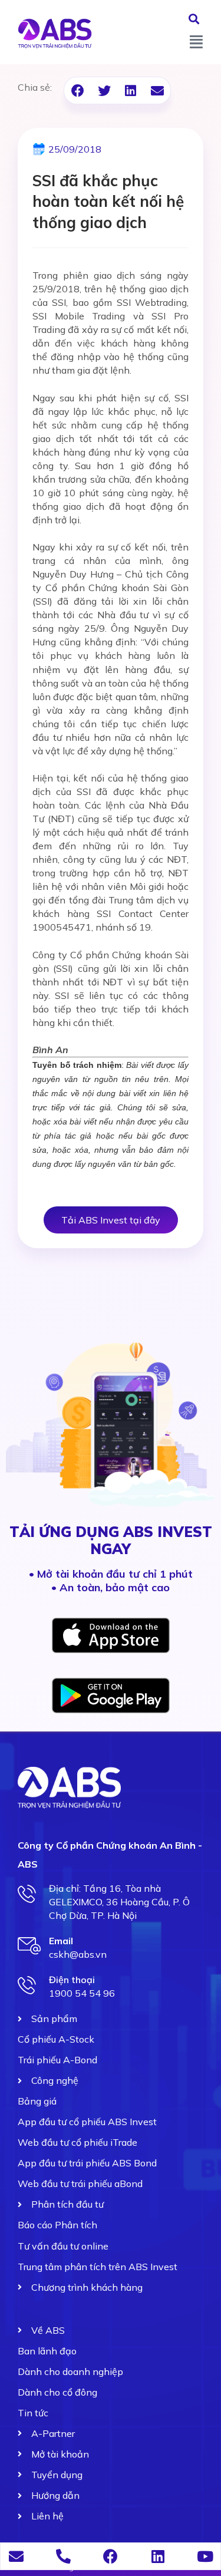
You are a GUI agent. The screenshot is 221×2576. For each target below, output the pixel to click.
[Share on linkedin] (131, 90)
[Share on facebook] (77, 90)
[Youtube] (205, 2556)
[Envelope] (16, 2556)
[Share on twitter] (104, 90)
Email (61, 1941)
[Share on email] (157, 90)
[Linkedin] (158, 2556)
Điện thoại (72, 1980)
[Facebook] (111, 2556)
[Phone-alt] (63, 2556)
